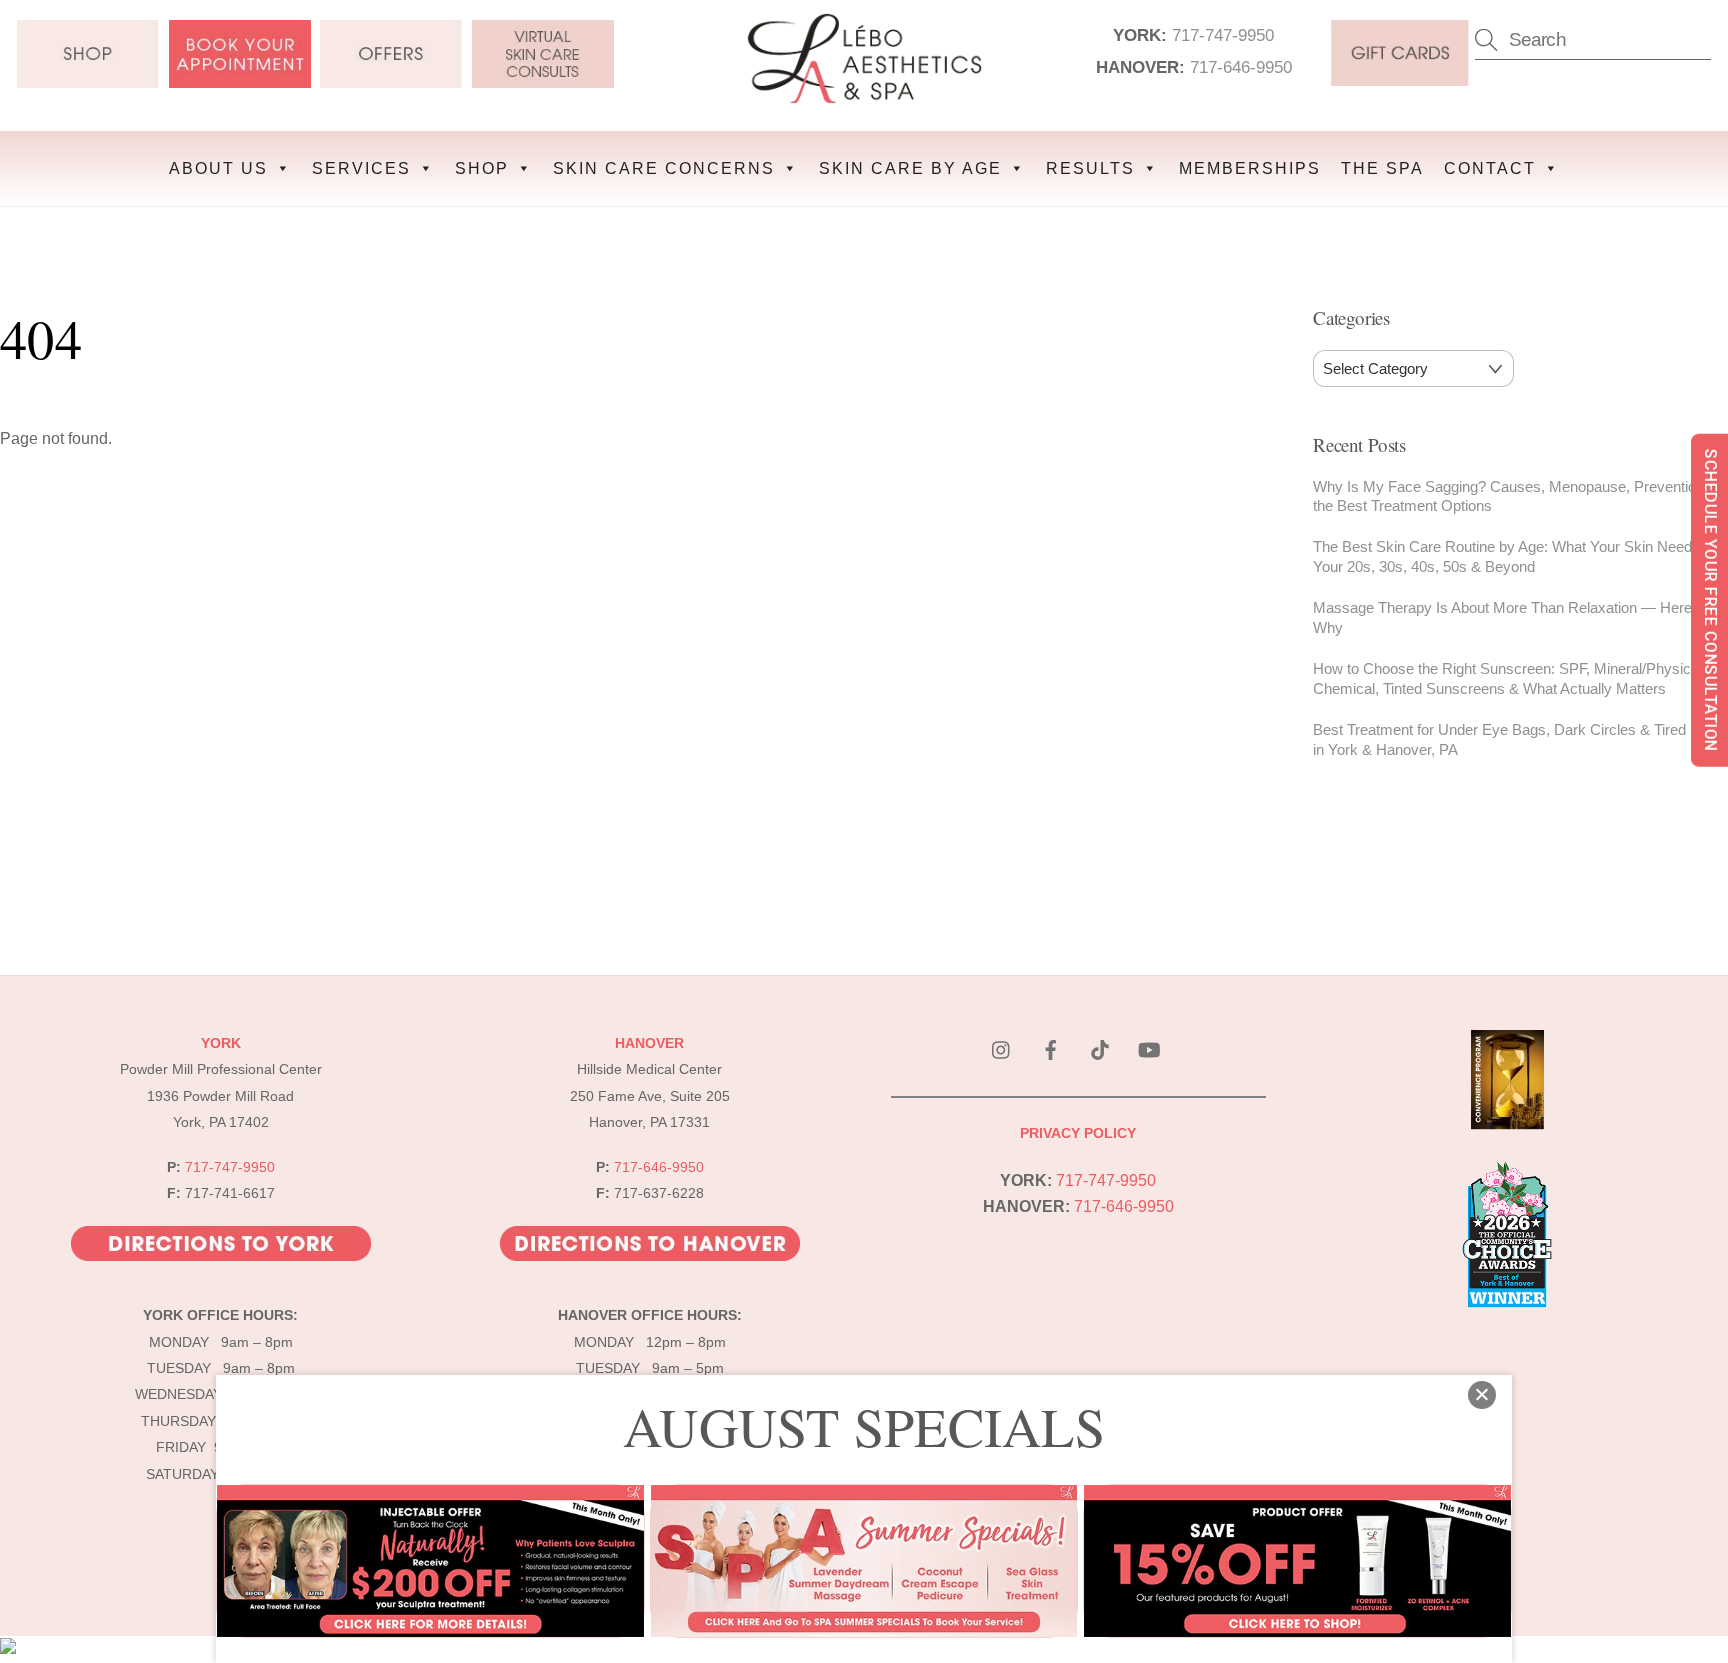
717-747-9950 (1223, 35)
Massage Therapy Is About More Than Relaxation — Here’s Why (1508, 617)
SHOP (482, 168)
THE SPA (1382, 168)
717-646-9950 (1241, 67)
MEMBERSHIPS (1250, 168)
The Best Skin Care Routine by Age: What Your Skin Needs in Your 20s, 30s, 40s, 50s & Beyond (1514, 556)
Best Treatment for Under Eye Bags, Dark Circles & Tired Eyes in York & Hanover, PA (1518, 739)
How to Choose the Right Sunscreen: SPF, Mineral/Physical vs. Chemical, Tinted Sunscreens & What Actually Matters (1519, 678)
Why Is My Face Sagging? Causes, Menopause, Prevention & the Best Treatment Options (1515, 496)
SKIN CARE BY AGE (910, 168)
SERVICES (361, 168)
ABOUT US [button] (218, 168)
